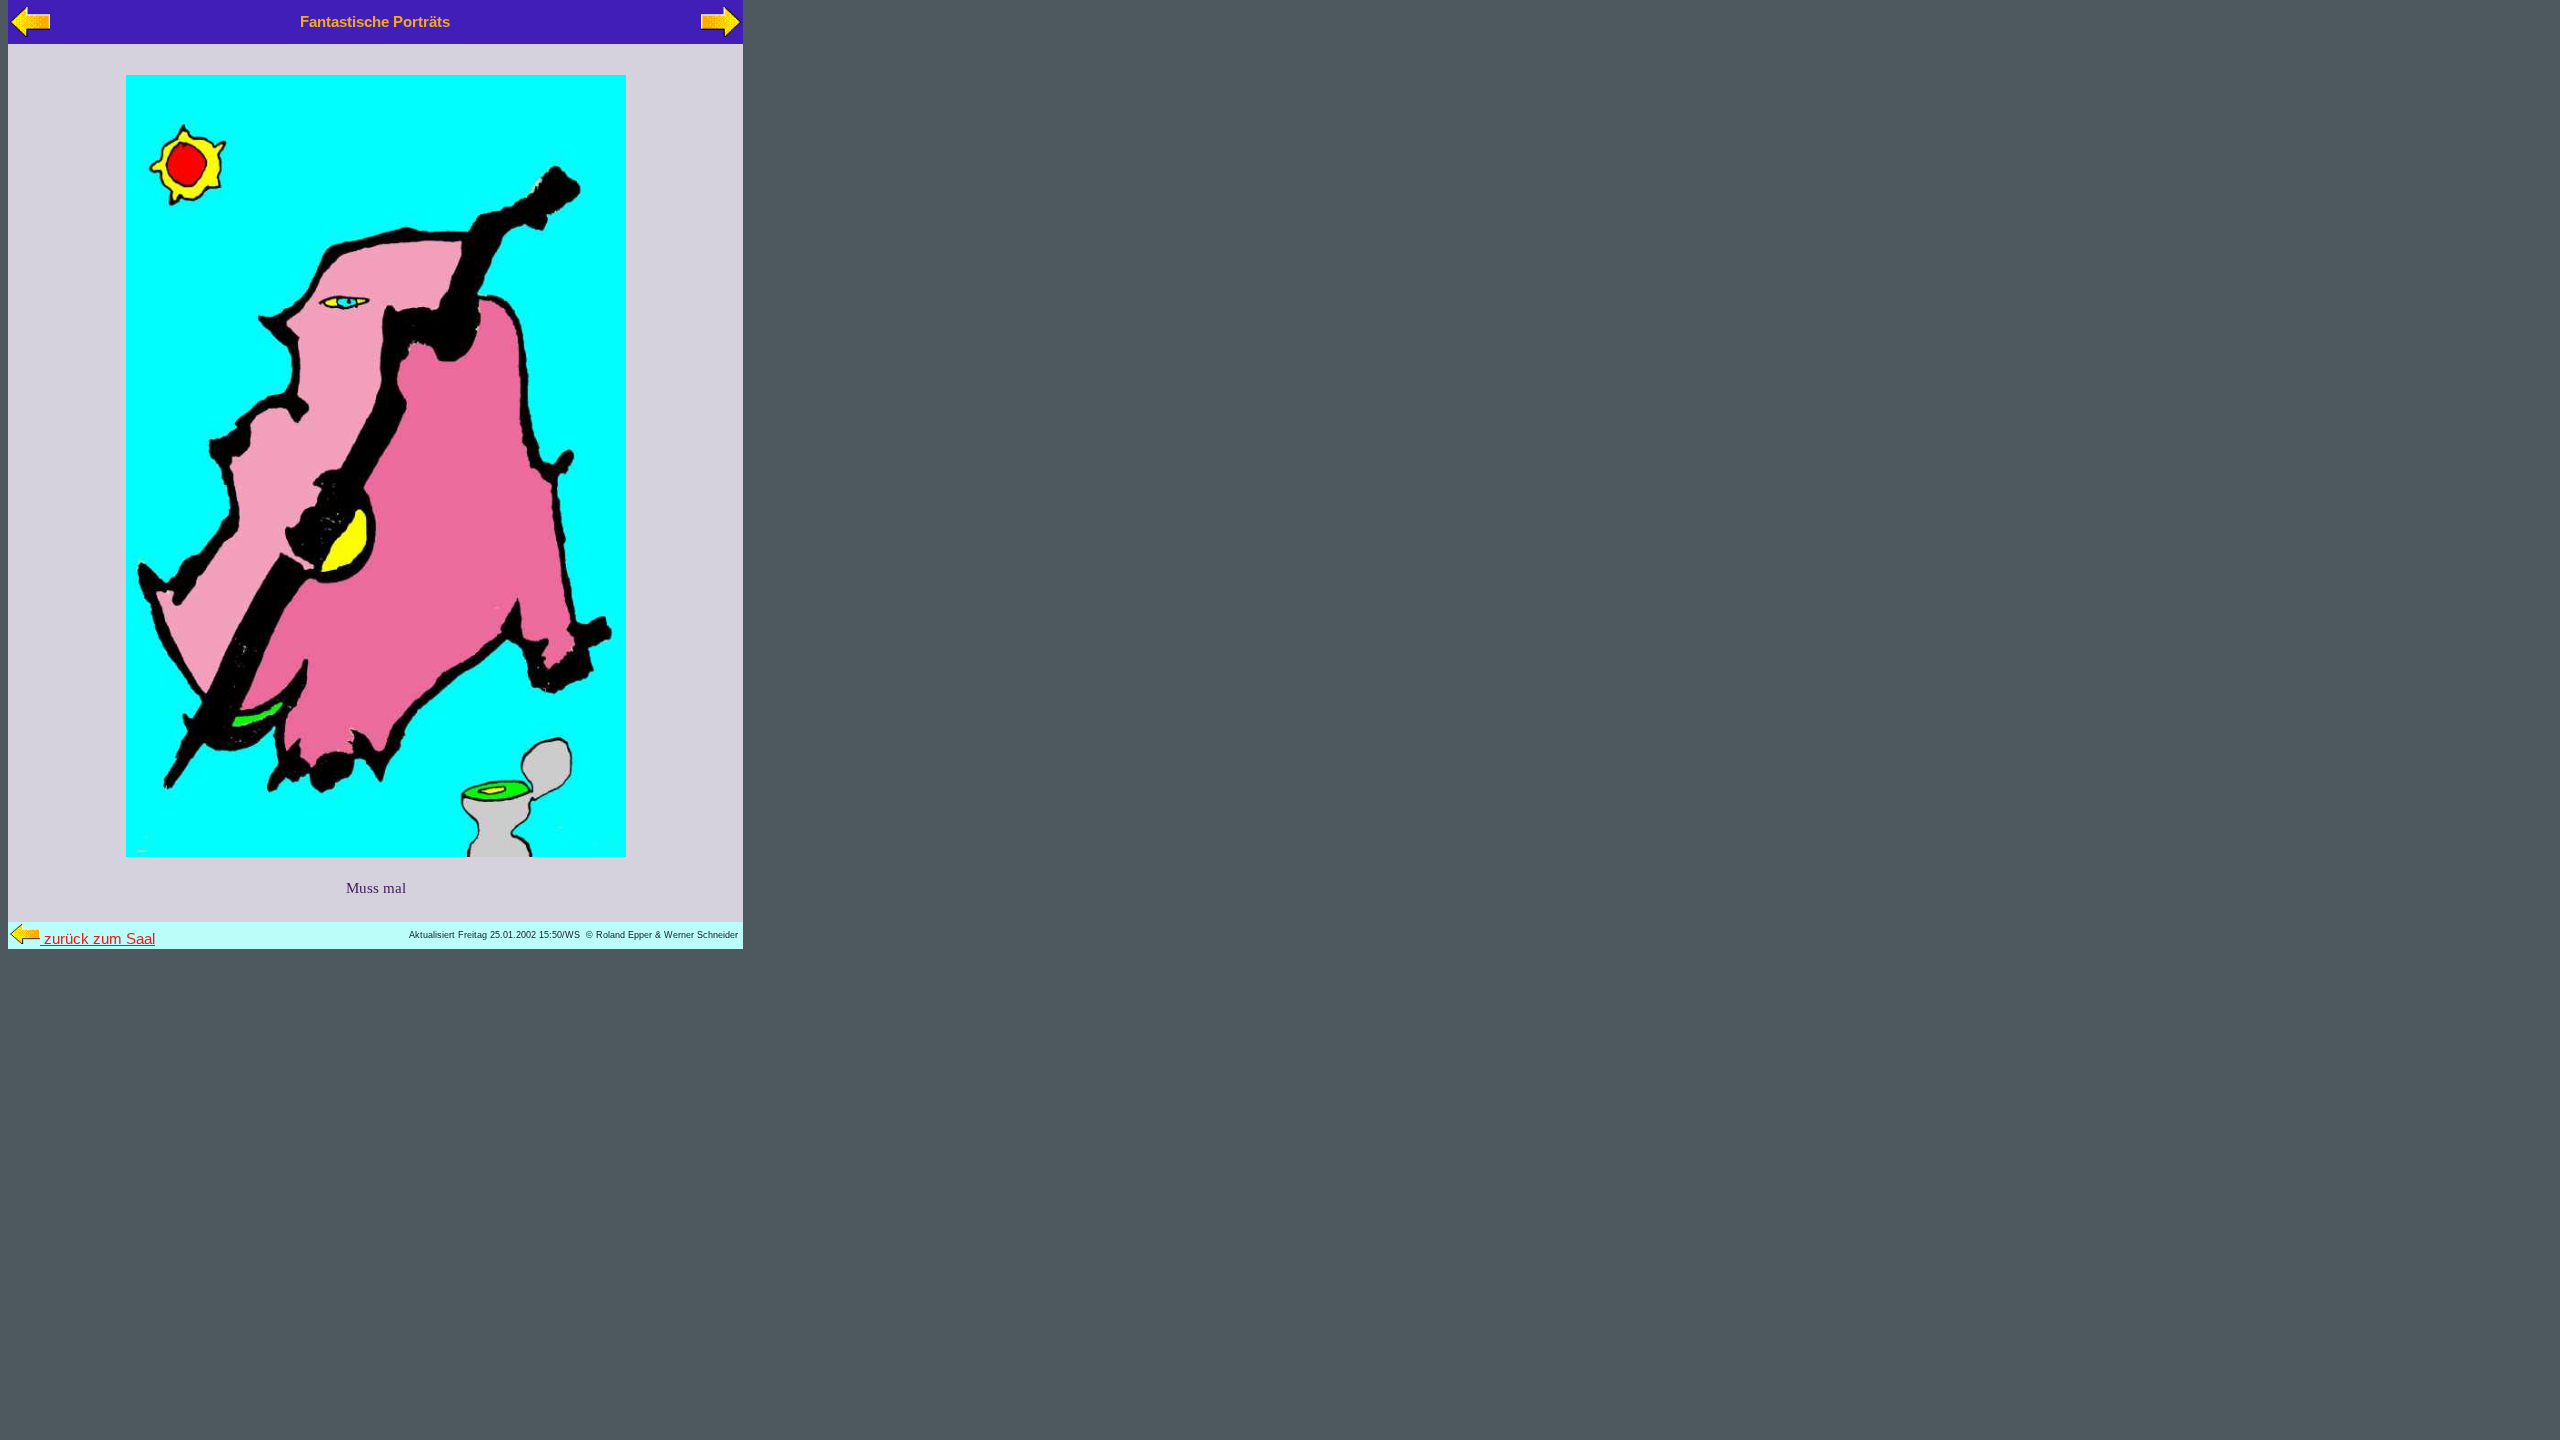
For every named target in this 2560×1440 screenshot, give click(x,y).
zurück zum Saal (97, 939)
